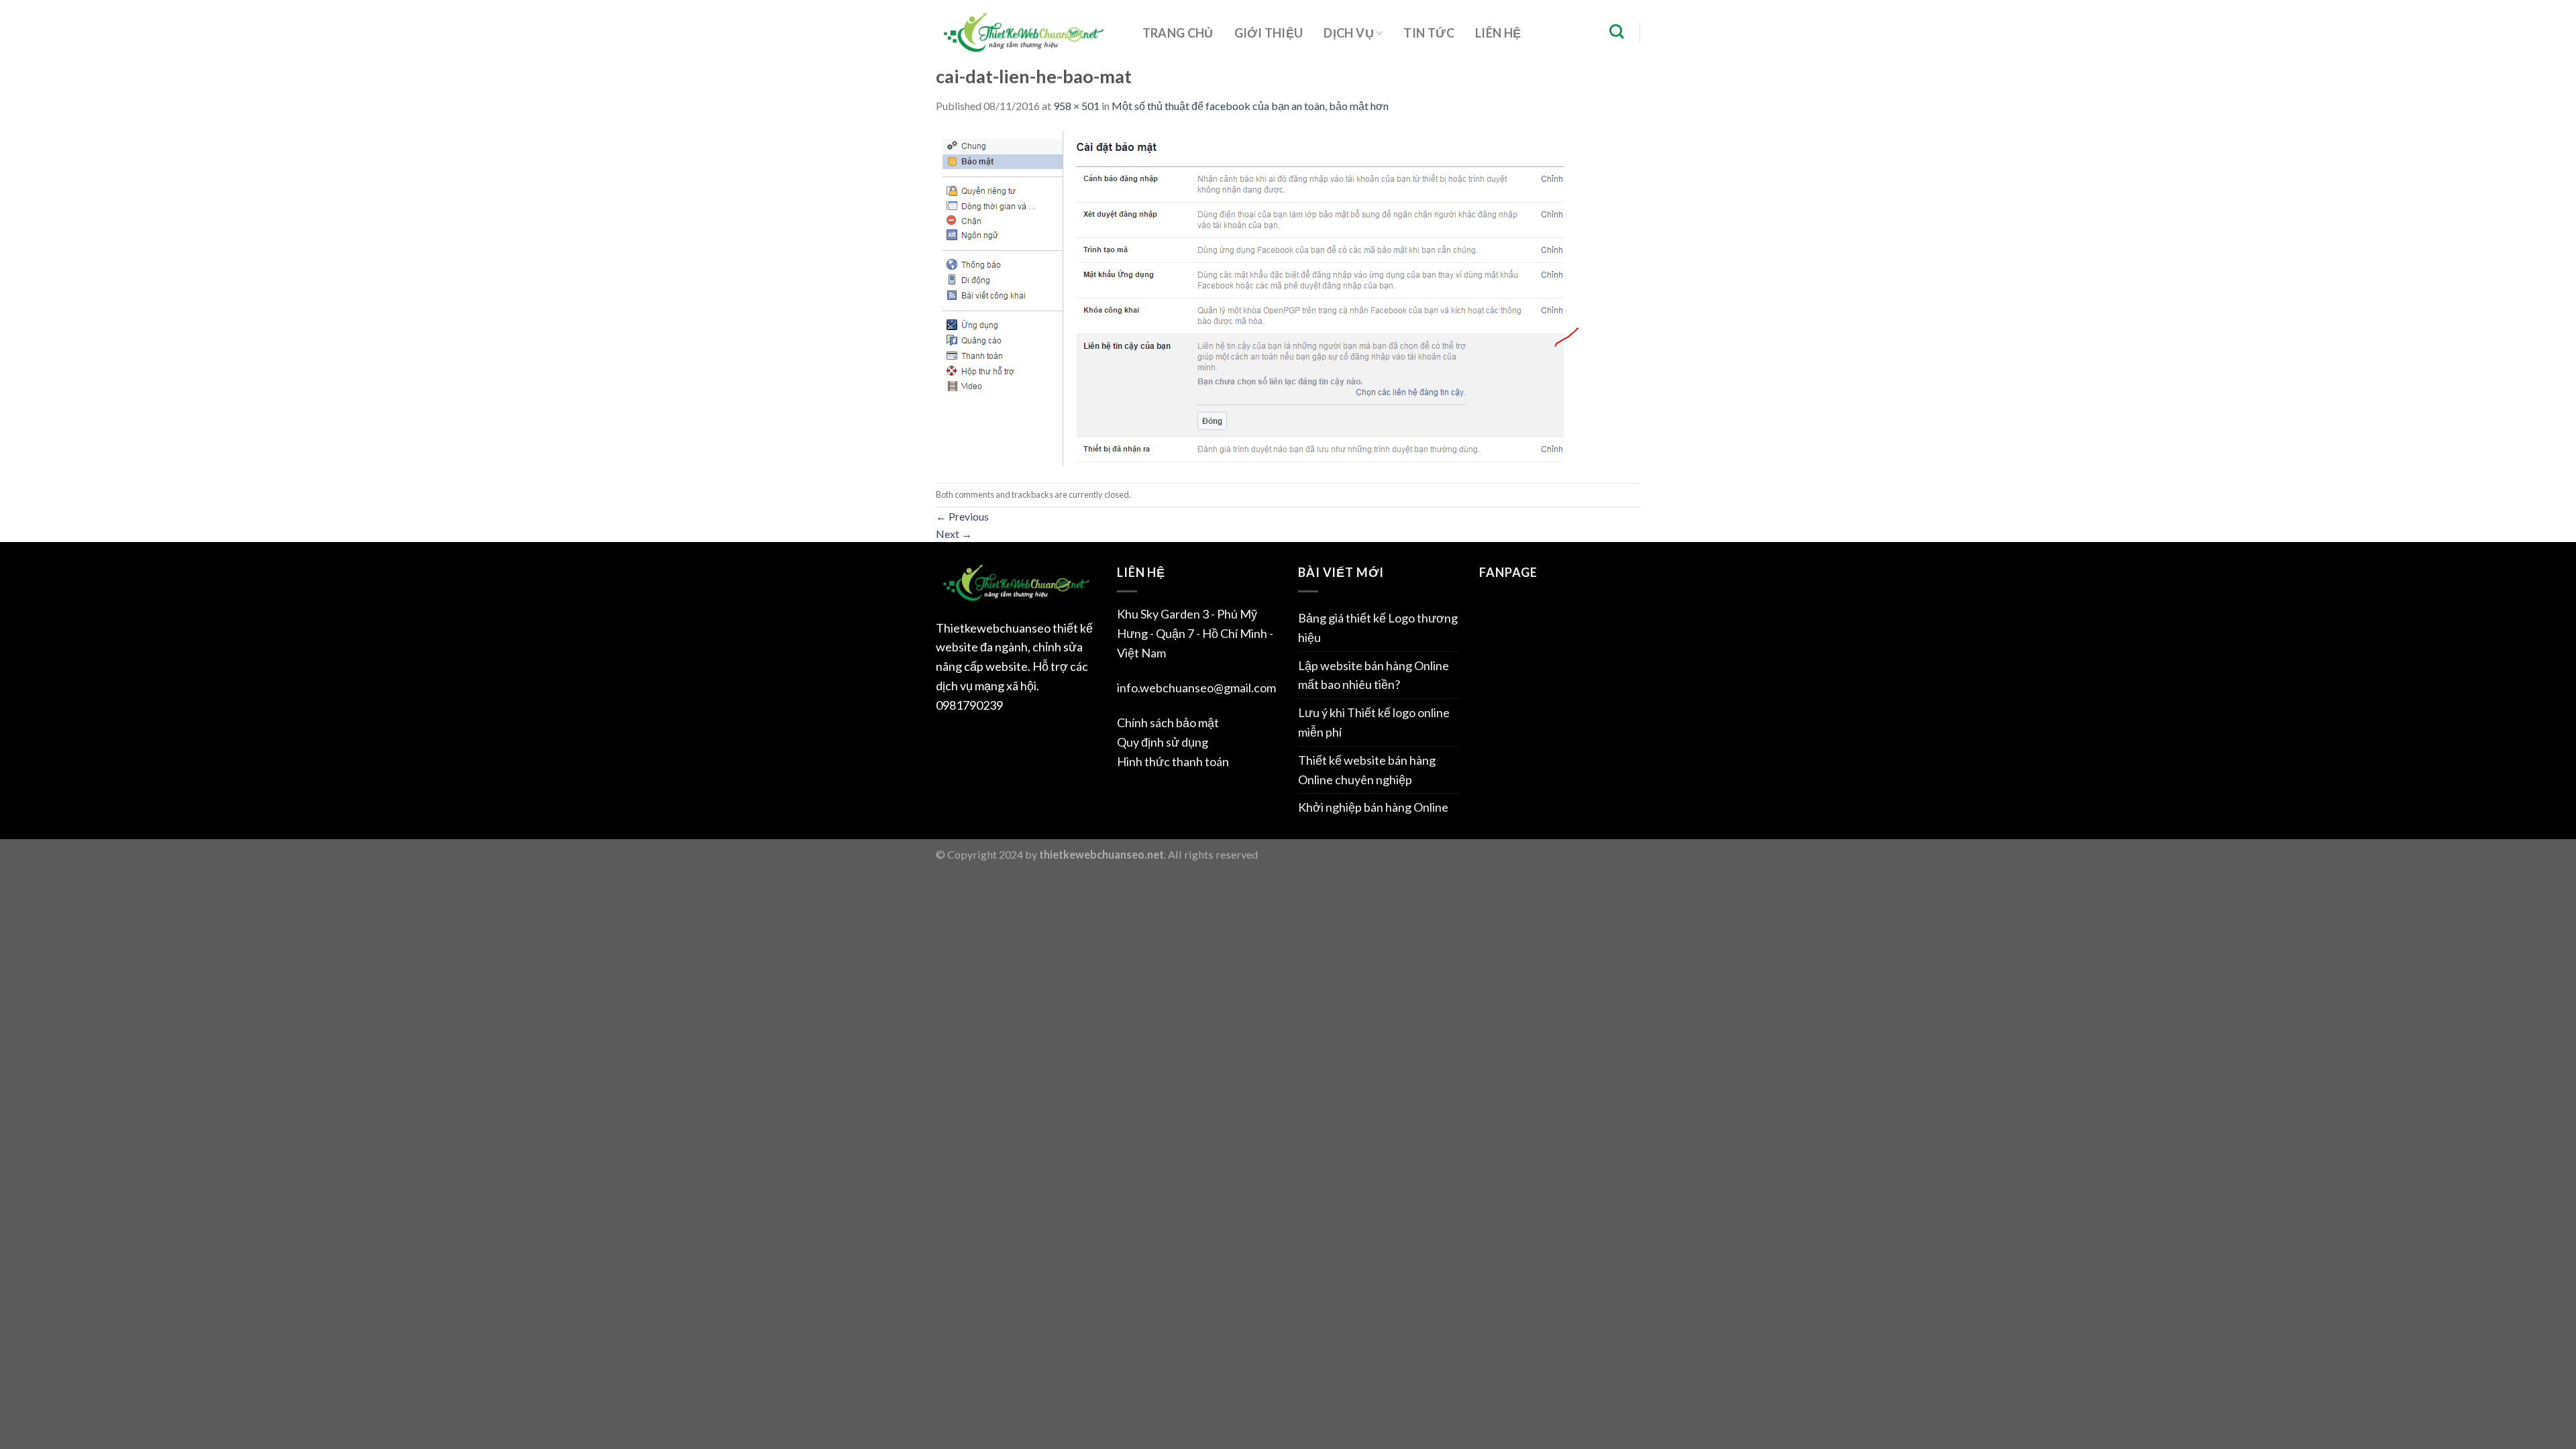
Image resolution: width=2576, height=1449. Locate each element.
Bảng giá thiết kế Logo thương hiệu (1378, 628)
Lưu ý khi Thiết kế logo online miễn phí (1374, 722)
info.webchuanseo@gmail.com (1196, 688)
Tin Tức (1429, 33)
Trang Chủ (1178, 33)
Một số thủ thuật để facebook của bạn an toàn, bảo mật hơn (1250, 106)
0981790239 (969, 705)
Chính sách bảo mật (1168, 722)
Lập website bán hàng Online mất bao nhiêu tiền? (1374, 675)
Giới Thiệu (1269, 33)
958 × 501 (1076, 106)
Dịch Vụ (1349, 33)
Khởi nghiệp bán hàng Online (1373, 807)
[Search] (1616, 32)
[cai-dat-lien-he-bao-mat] (1257, 297)
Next (954, 534)
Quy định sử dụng (1163, 742)
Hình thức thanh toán (1173, 761)
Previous (962, 516)
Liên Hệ (1498, 33)
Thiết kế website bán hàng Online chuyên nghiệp (1367, 770)
